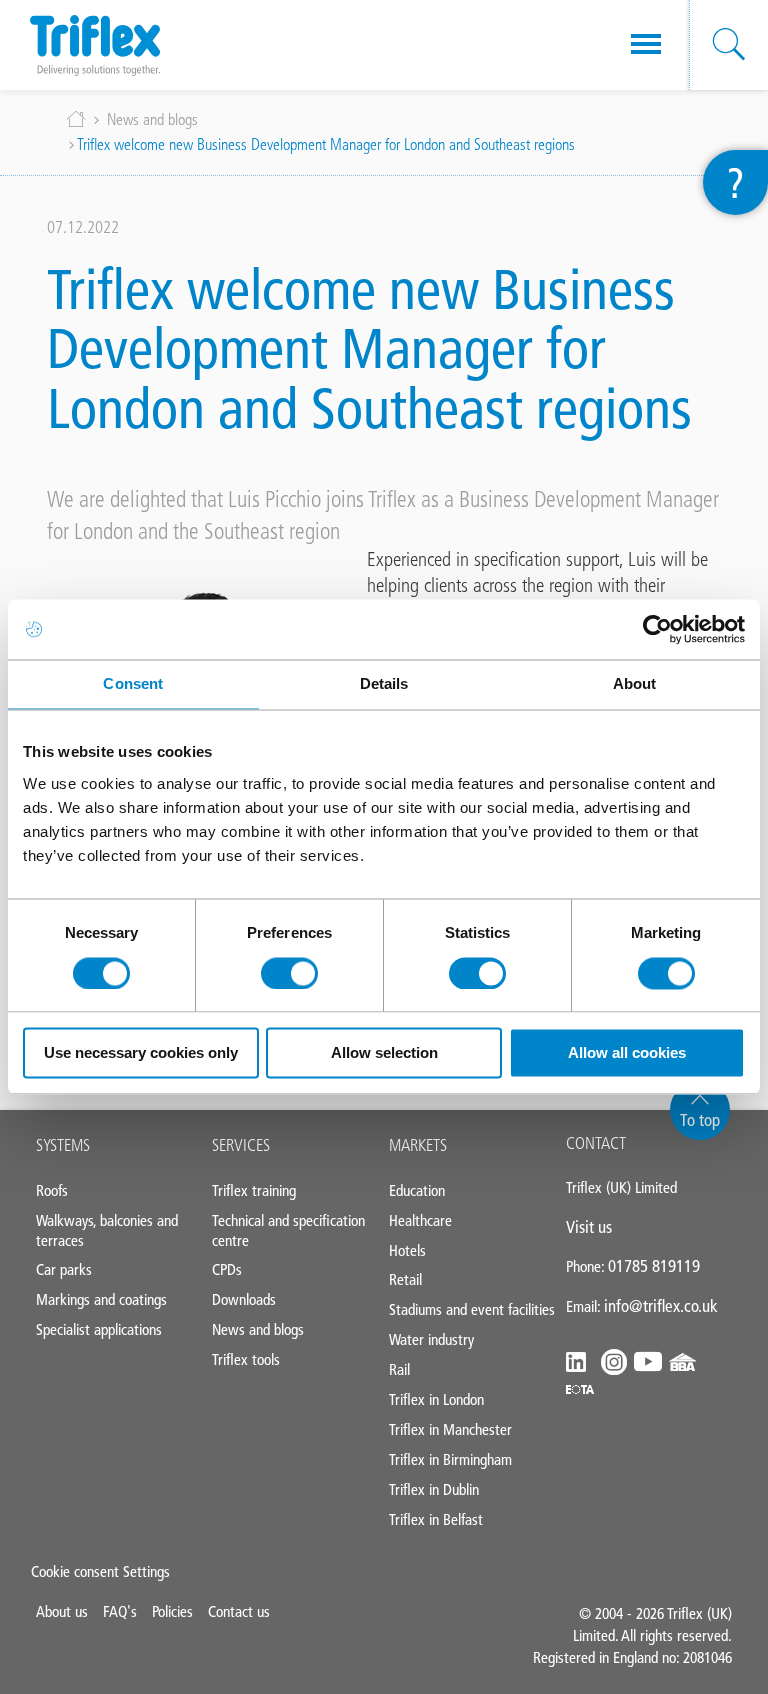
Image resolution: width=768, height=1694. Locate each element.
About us (62, 1611)
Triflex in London (436, 1399)
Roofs (52, 1190)
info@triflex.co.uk (661, 1306)
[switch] (289, 973)
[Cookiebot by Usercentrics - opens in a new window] (657, 629)
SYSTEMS (63, 1145)
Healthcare (420, 1220)
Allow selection (384, 1053)
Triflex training (254, 1190)
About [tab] (635, 683)
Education (417, 1190)
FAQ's (120, 1611)
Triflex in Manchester (450, 1429)
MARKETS (418, 1145)
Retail (405, 1279)
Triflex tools (246, 1359)
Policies (172, 1611)
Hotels (407, 1250)
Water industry (431, 1339)
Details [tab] (384, 683)
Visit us (589, 1227)
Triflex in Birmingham (450, 1459)
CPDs (227, 1269)
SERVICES (241, 1145)
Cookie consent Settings (100, 1571)
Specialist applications (99, 1329)
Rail (399, 1369)
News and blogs (152, 119)
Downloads (244, 1299)
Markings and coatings (101, 1299)
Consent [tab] (133, 683)
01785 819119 (654, 1266)
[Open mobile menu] (646, 45)
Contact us (239, 1611)
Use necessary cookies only (141, 1053)
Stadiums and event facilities (472, 1309)
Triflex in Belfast (436, 1519)
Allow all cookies (627, 1053)
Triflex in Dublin (434, 1489)
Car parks (64, 1269)
